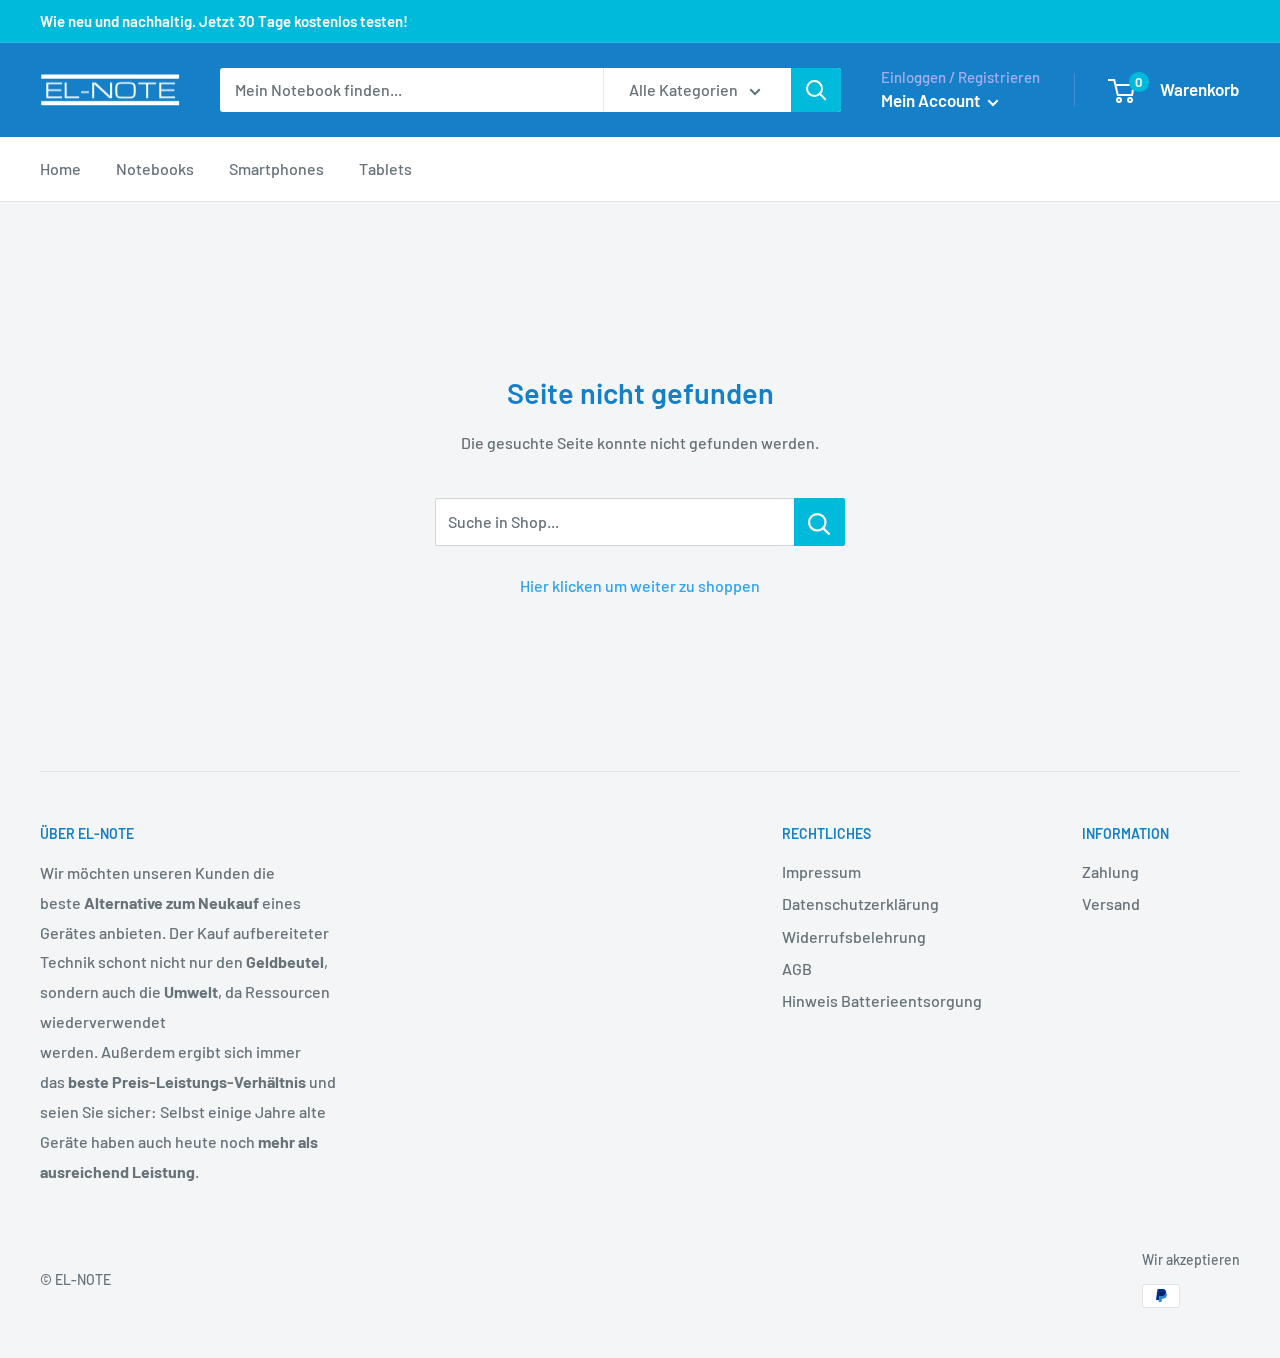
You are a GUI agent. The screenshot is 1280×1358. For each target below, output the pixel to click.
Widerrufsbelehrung (854, 936)
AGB (797, 968)
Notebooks (155, 168)
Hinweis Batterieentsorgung (882, 1000)
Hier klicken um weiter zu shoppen (640, 585)
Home (60, 168)
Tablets (385, 168)
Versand (1111, 903)
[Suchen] (816, 90)
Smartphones (276, 168)
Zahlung (1110, 871)
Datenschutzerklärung (860, 903)
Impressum (821, 871)
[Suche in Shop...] (819, 522)
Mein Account (932, 100)
